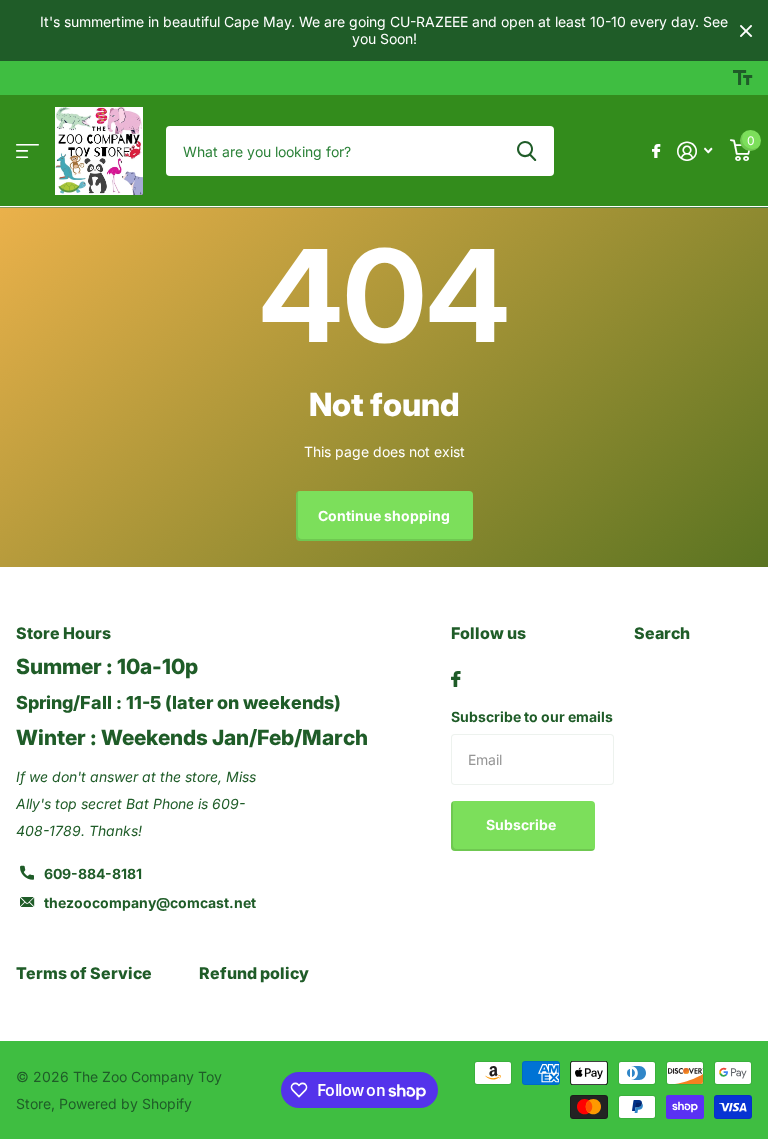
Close (746, 30)
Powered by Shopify (125, 1103)
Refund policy (254, 973)
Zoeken (526, 151)
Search (662, 633)
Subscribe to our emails (532, 716)
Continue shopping (384, 515)
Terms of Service (84, 973)
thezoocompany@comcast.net (150, 902)
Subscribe (522, 824)
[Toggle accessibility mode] (742, 78)
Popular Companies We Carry (27, 151)
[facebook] (456, 679)
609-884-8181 (93, 873)
